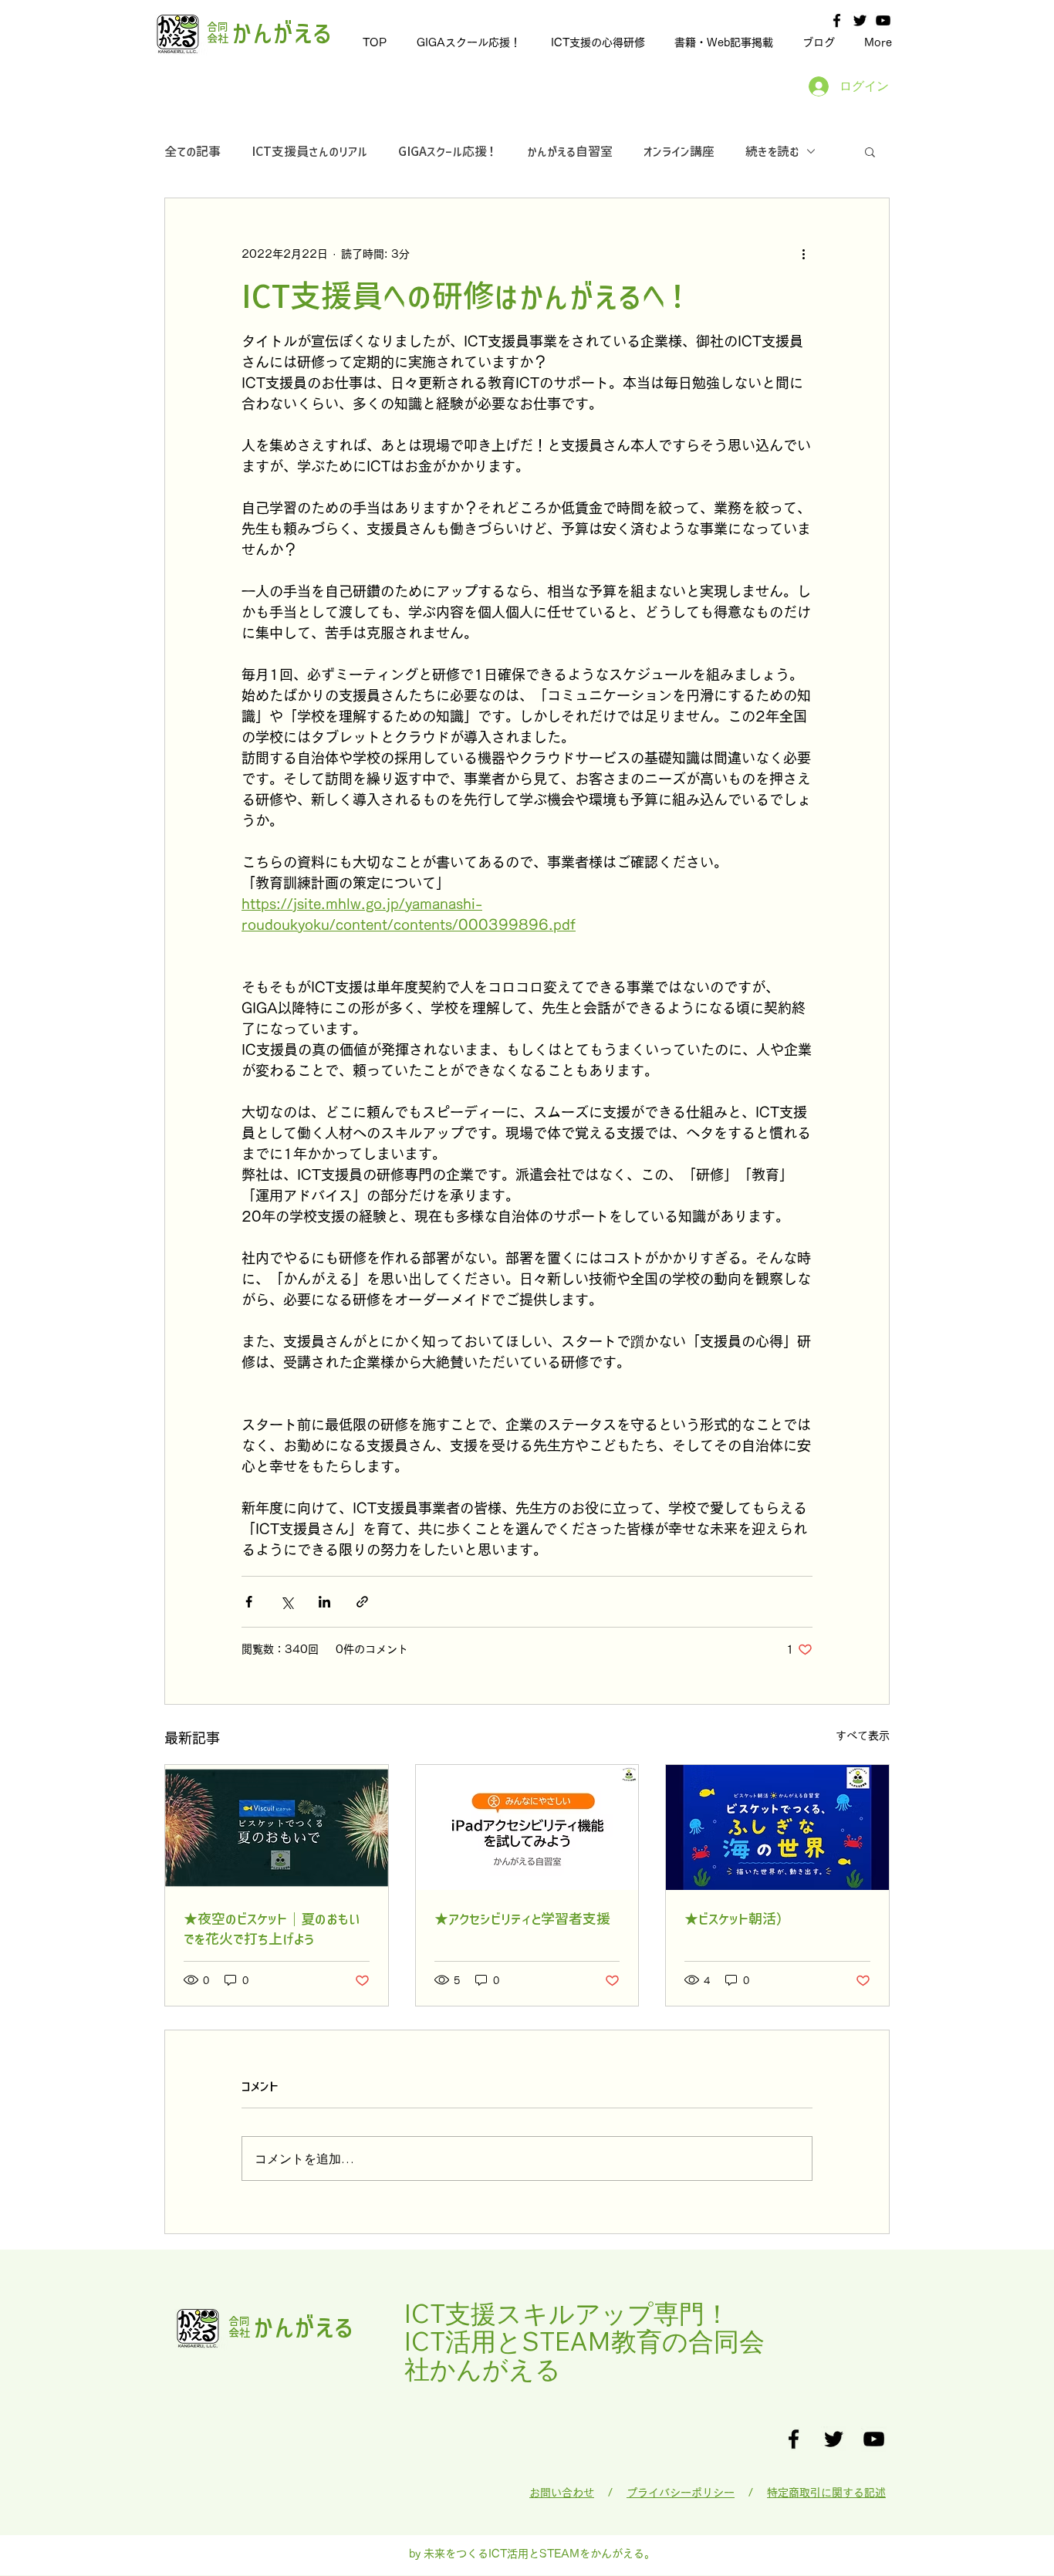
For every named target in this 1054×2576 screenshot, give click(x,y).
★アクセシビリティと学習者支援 (522, 1918)
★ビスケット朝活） (737, 1918)
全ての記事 (193, 151)
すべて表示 (863, 1736)
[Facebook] (837, 20)
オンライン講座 (679, 151)
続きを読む (772, 151)
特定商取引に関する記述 (826, 2493)
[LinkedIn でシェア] (324, 1602)
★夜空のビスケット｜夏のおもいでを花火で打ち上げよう (272, 1929)
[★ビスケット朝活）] (777, 1827)
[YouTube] (883, 20)
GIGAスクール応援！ (447, 151)
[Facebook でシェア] (249, 1602)
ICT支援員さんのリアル (309, 151)
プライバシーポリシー (681, 2493)
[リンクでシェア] (362, 1602)
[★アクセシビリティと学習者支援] (527, 1827)
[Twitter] (860, 20)
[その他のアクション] (803, 254)
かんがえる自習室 (570, 151)
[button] (870, 151)
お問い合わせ (562, 2493)
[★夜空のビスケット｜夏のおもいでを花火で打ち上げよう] (277, 1827)
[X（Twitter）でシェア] (287, 1602)
